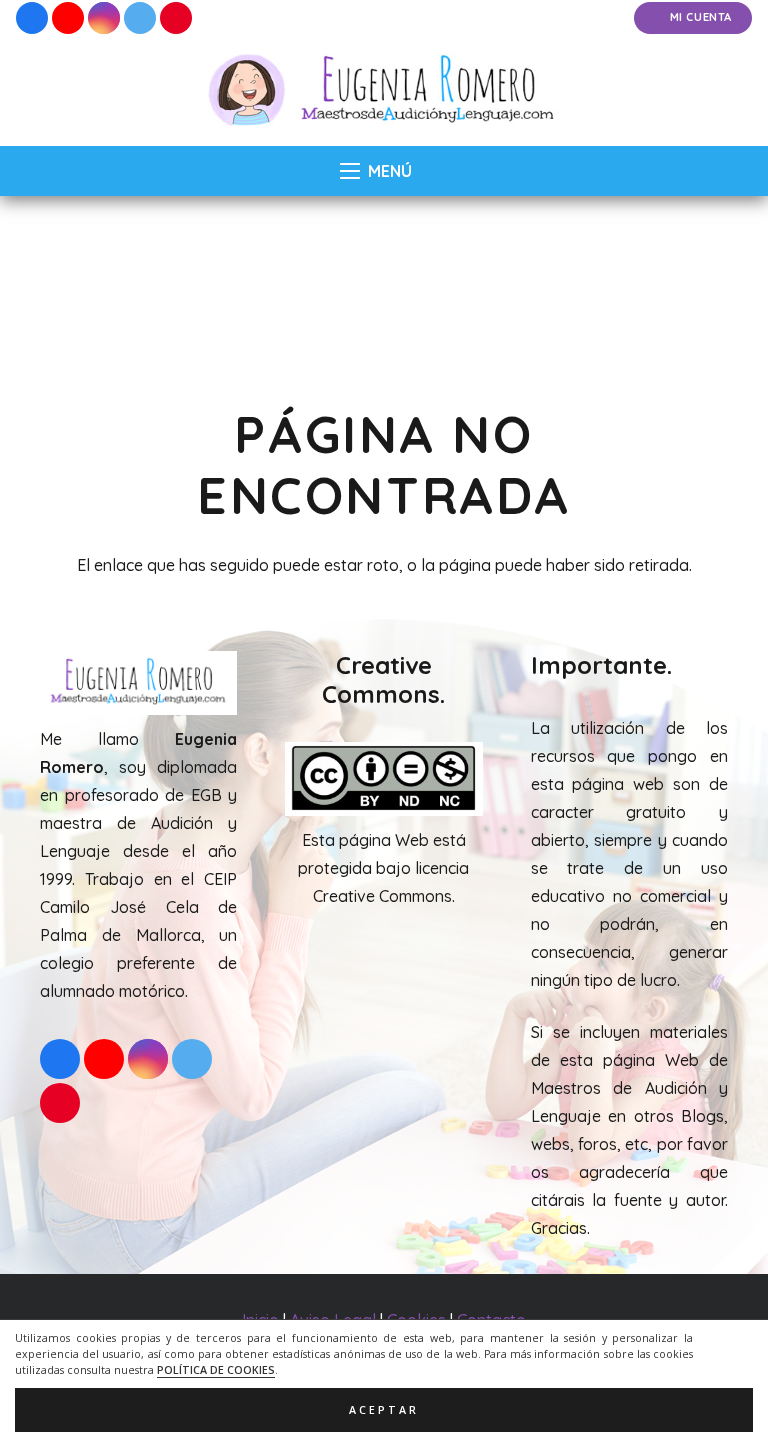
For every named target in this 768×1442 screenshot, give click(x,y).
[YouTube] (68, 18)
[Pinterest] (176, 18)
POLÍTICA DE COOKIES (216, 1370)
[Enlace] (384, 91)
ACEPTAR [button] (384, 1410)
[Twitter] (140, 18)
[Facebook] (32, 18)
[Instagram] (104, 18)
